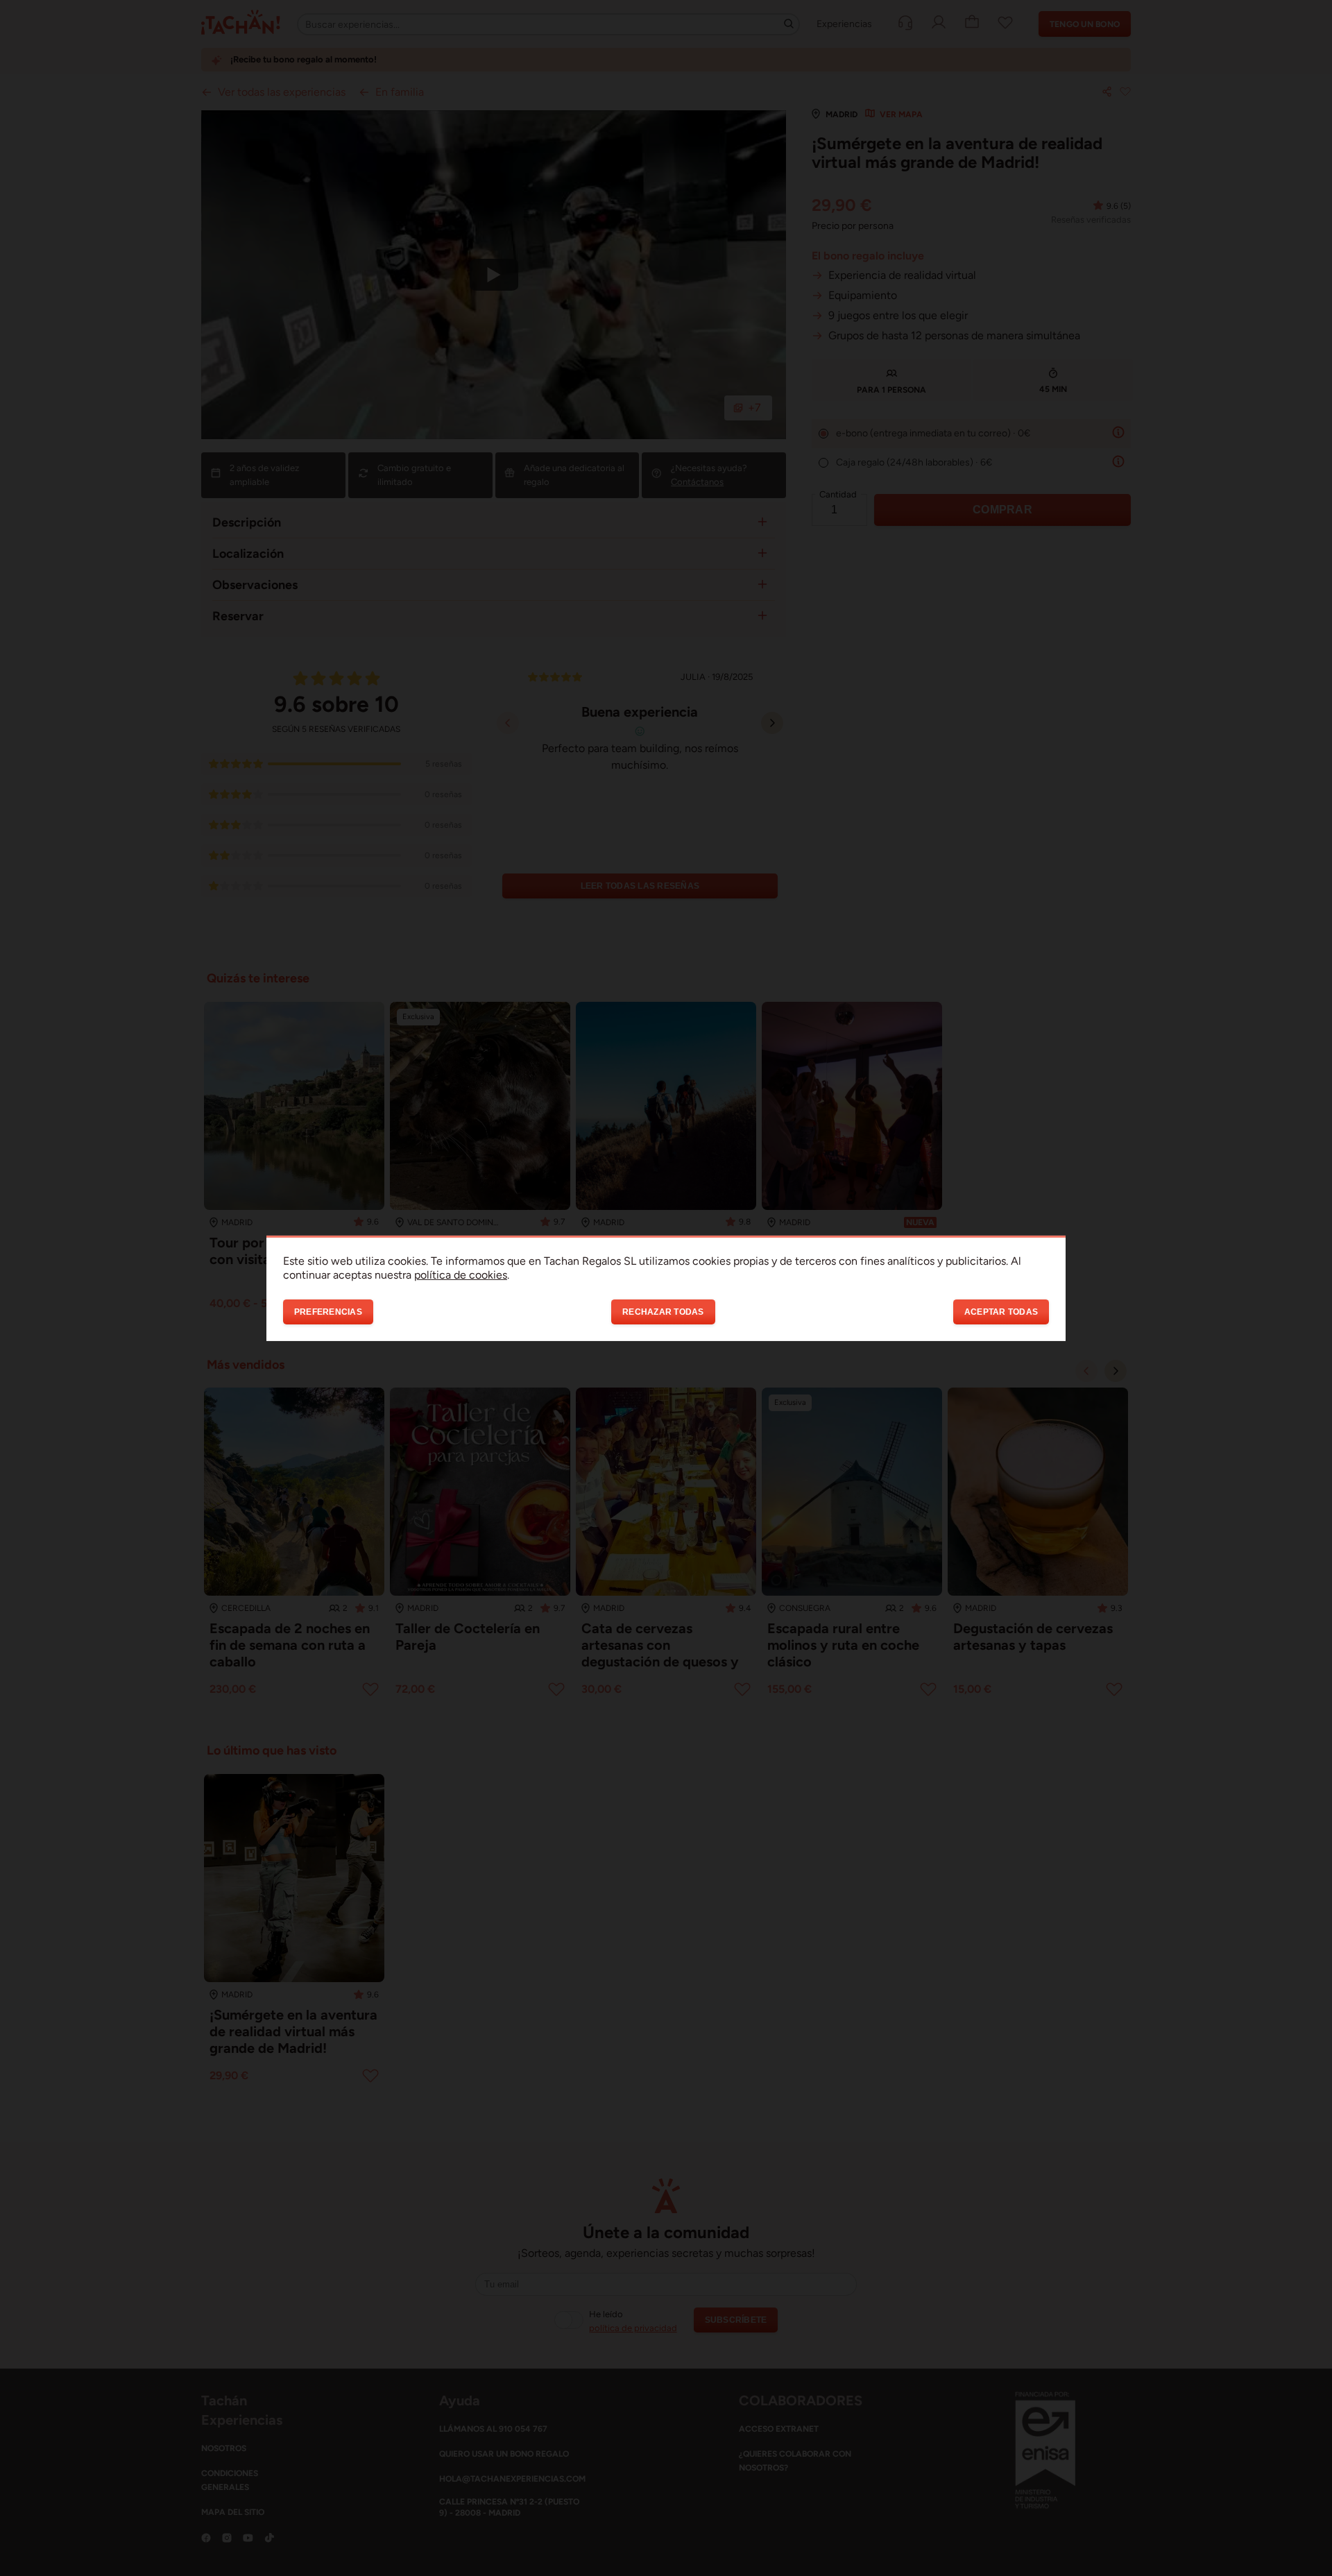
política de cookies (461, 1274)
